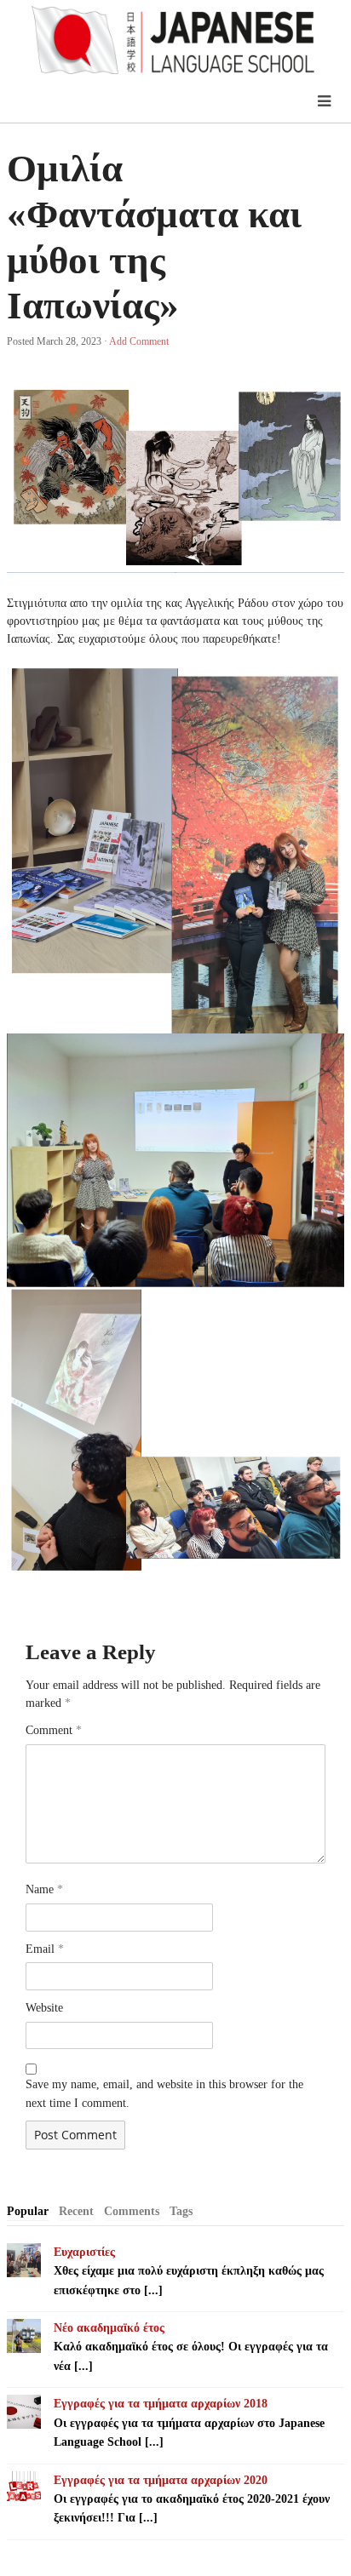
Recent (76, 2211)
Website (44, 2008)
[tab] (28, 2212)
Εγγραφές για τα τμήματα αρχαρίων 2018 (161, 2404)
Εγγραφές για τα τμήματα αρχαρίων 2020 (161, 2480)
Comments (132, 2211)
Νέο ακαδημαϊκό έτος (109, 2328)
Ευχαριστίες (84, 2252)
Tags (181, 2211)
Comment (54, 1730)
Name (44, 1889)
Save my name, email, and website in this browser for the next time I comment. (164, 2094)
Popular (28, 2211)
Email (45, 1949)
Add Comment (139, 341)
